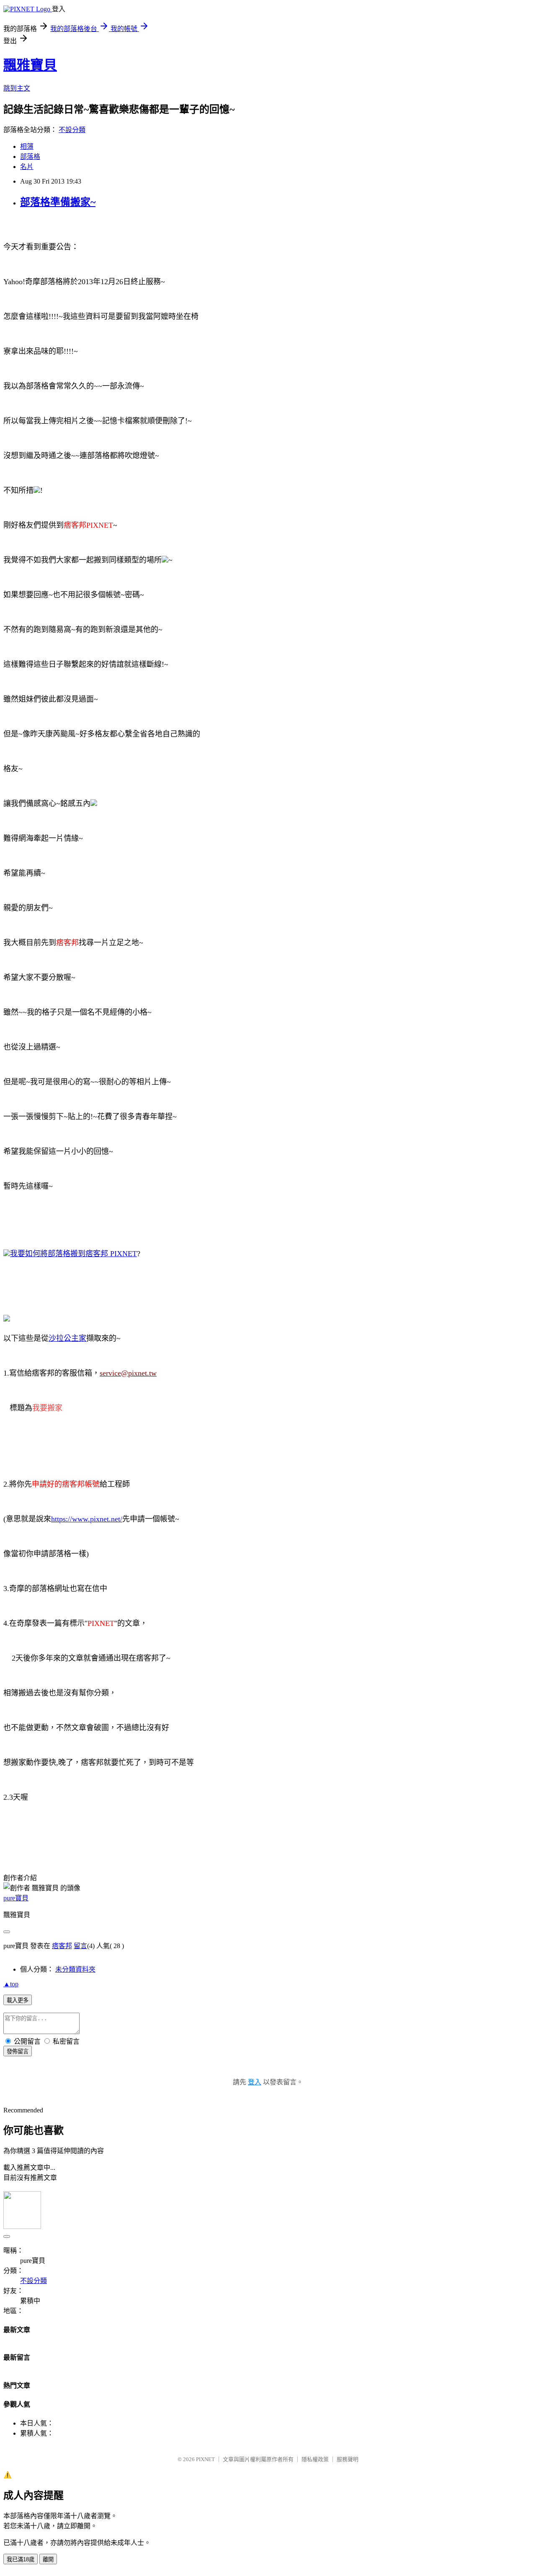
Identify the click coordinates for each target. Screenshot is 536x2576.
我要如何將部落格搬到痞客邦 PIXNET (73, 1254)
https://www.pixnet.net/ (87, 1519)
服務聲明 (348, 2459)
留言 (80, 1946)
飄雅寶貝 (30, 65)
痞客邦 (62, 1946)
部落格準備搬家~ (58, 202)
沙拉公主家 (67, 1338)
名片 (27, 167)
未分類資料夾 (75, 1969)
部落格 (30, 157)
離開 (48, 2559)
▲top (11, 1984)
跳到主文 (17, 88)
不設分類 (72, 130)
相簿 (27, 146)
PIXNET (205, 2459)
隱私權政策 (315, 2459)
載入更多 (18, 2000)
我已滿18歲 (21, 2559)
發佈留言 (18, 2051)
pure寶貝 (16, 1898)
